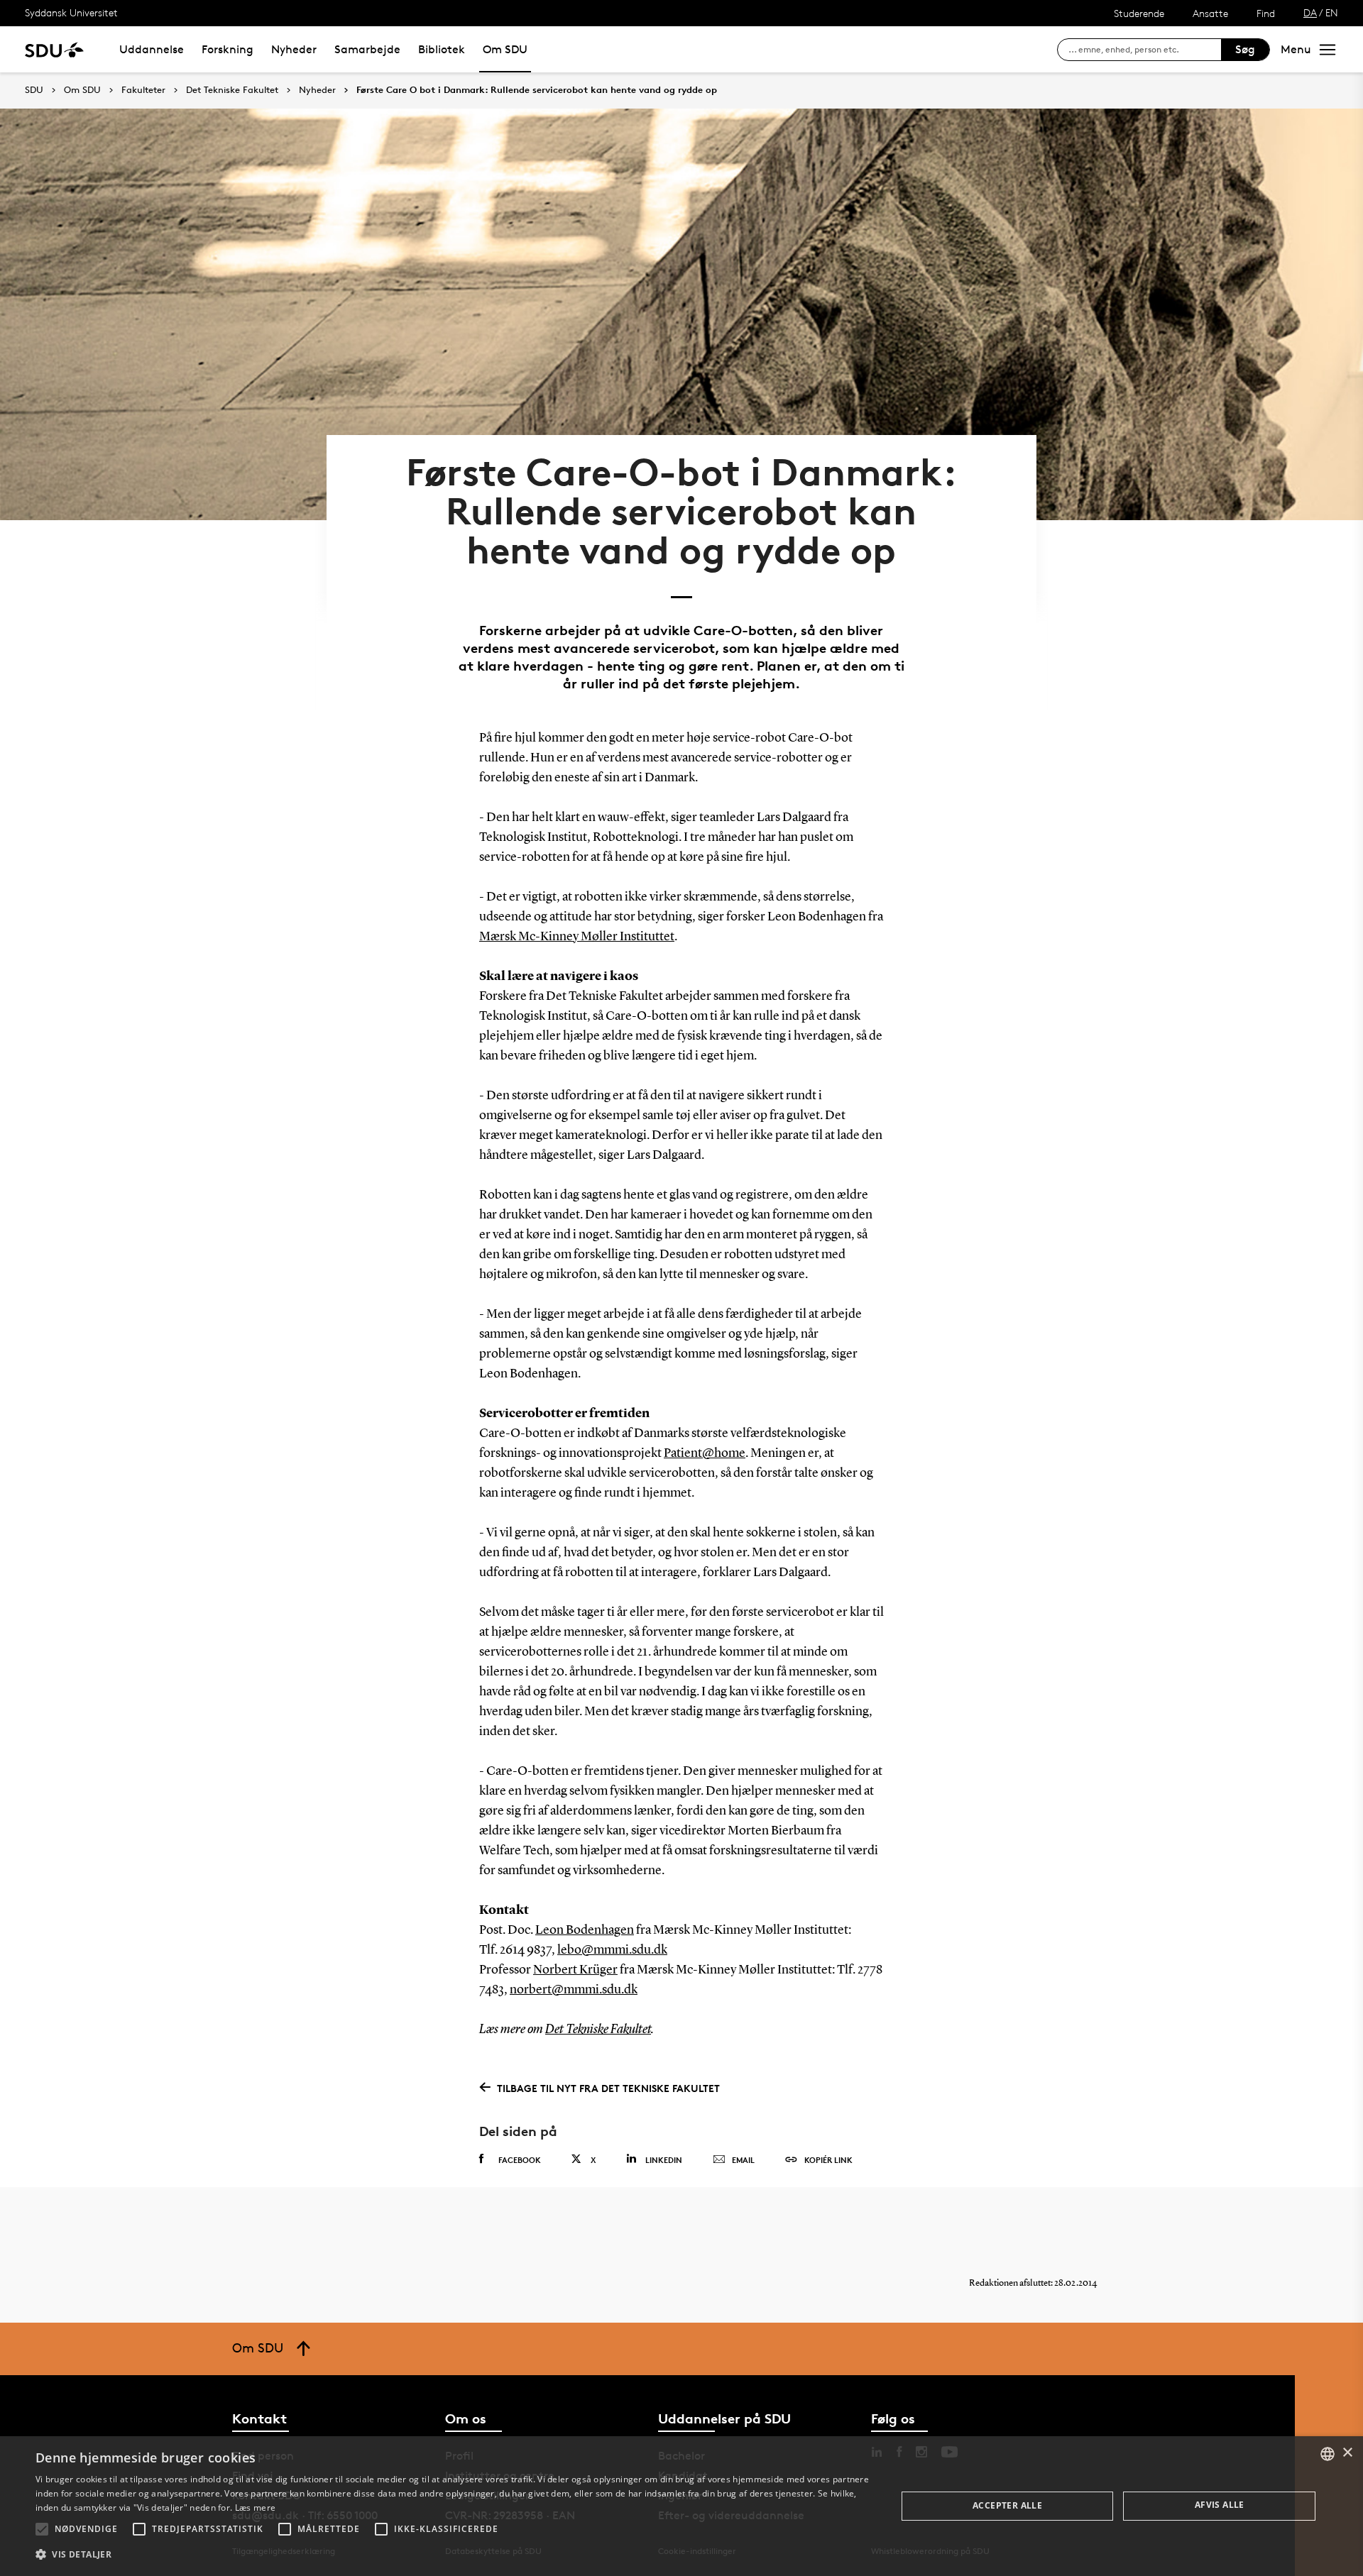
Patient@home (705, 1453)
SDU (34, 90)
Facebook (520, 2160)
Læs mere (255, 2508)
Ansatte (1210, 13)
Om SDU (505, 49)
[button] (42, 2529)
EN (1332, 12)
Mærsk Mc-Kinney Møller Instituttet (577, 937)
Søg (1245, 49)
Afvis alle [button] (1220, 2505)
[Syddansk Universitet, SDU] (54, 49)
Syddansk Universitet (71, 12)
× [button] (1347, 2453)
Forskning (228, 49)
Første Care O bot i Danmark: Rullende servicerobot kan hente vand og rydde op (537, 90)
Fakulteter (143, 90)
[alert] (681, 2506)
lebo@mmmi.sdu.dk (612, 1950)
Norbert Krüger (575, 1970)
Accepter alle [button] (1007, 2505)
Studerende (1139, 13)
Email (743, 2160)
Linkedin (664, 2160)
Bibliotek (442, 49)
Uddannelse (152, 49)
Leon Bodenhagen (585, 1930)
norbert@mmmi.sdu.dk (574, 1990)
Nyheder (294, 49)
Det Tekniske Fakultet (232, 90)
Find (1266, 13)
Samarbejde (367, 49)
